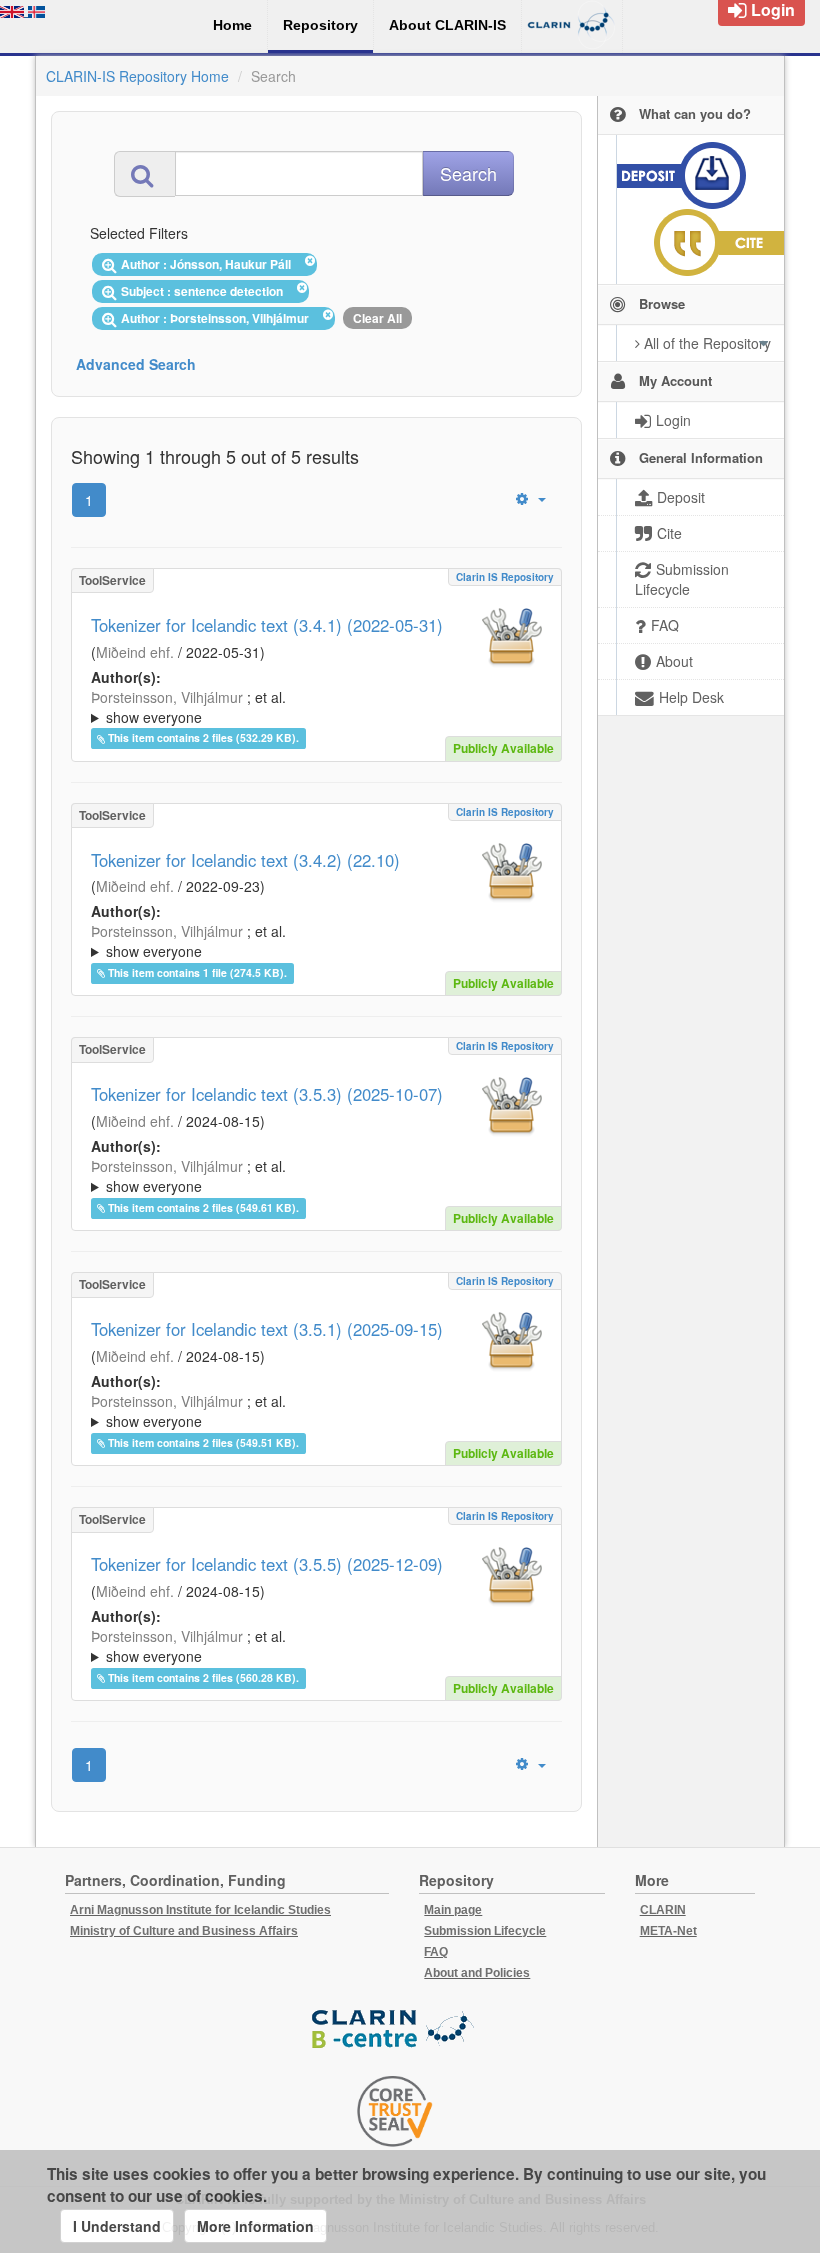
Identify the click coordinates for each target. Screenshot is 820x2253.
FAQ (436, 1952)
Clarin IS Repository (505, 577)
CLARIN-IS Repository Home (137, 76)
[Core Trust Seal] (395, 2111)
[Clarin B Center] (395, 2029)
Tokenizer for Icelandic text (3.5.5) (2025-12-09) (267, 1564)
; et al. (188, 707)
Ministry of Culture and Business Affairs (184, 1931)
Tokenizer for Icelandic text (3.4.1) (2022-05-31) (267, 625)
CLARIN (663, 1910)
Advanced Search (136, 364)
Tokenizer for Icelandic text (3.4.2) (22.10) (245, 860)
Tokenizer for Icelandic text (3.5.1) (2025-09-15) (267, 1329)
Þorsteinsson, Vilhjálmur (167, 697)
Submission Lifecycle (485, 1931)
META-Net (668, 1931)
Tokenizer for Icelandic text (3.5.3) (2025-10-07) (267, 1094)
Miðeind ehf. (135, 652)
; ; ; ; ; (302, 707)
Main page (453, 1910)
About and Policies (477, 1973)
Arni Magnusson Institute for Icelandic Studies (200, 1910)
